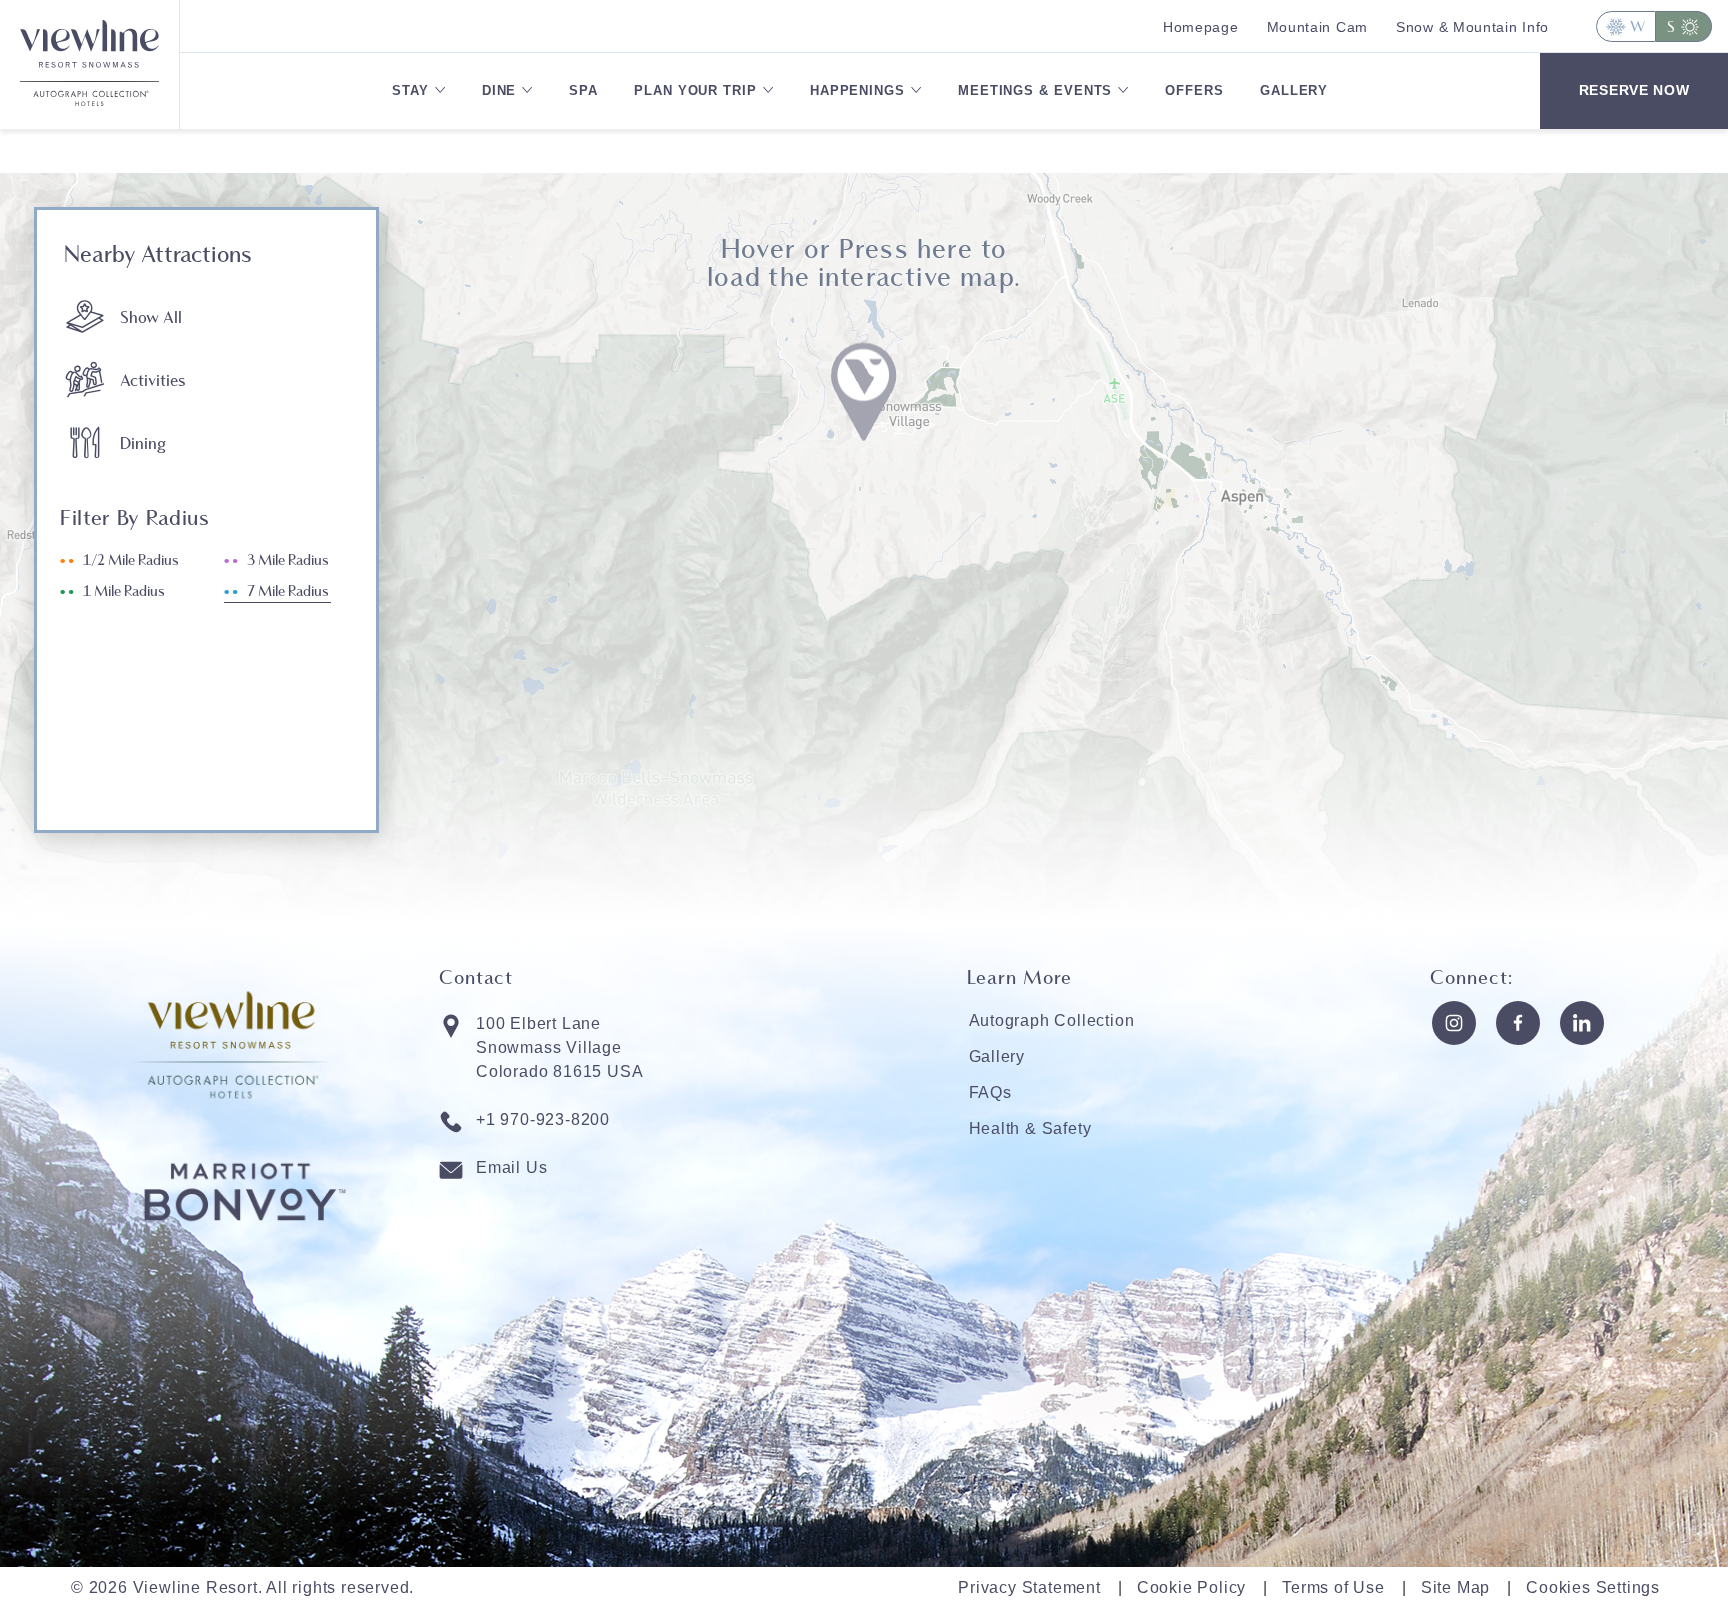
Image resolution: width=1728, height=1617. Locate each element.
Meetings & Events (1035, 90)
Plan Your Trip (695, 90)
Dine (499, 90)
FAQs (990, 1092)
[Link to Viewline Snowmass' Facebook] (1518, 1023)
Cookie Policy (1191, 1587)
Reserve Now (1634, 90)
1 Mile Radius (124, 592)
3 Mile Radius (288, 561)
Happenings (857, 90)
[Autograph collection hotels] (89, 105)
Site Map (1455, 1587)
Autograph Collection (1052, 1020)
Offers (1194, 90)
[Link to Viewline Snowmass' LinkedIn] (1582, 1023)
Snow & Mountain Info (1472, 27)
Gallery (1294, 90)
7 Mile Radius (288, 592)
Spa (583, 90)
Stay (410, 90)
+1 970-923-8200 (543, 1119)
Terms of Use (1333, 1587)
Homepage (1201, 27)
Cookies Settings (1593, 1587)
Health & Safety (1030, 1128)
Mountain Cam (1317, 27)
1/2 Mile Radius (131, 561)
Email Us (511, 1167)
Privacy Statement (1029, 1587)
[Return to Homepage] (89, 40)
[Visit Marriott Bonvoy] (245, 1259)
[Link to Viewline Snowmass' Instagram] (1454, 1023)
